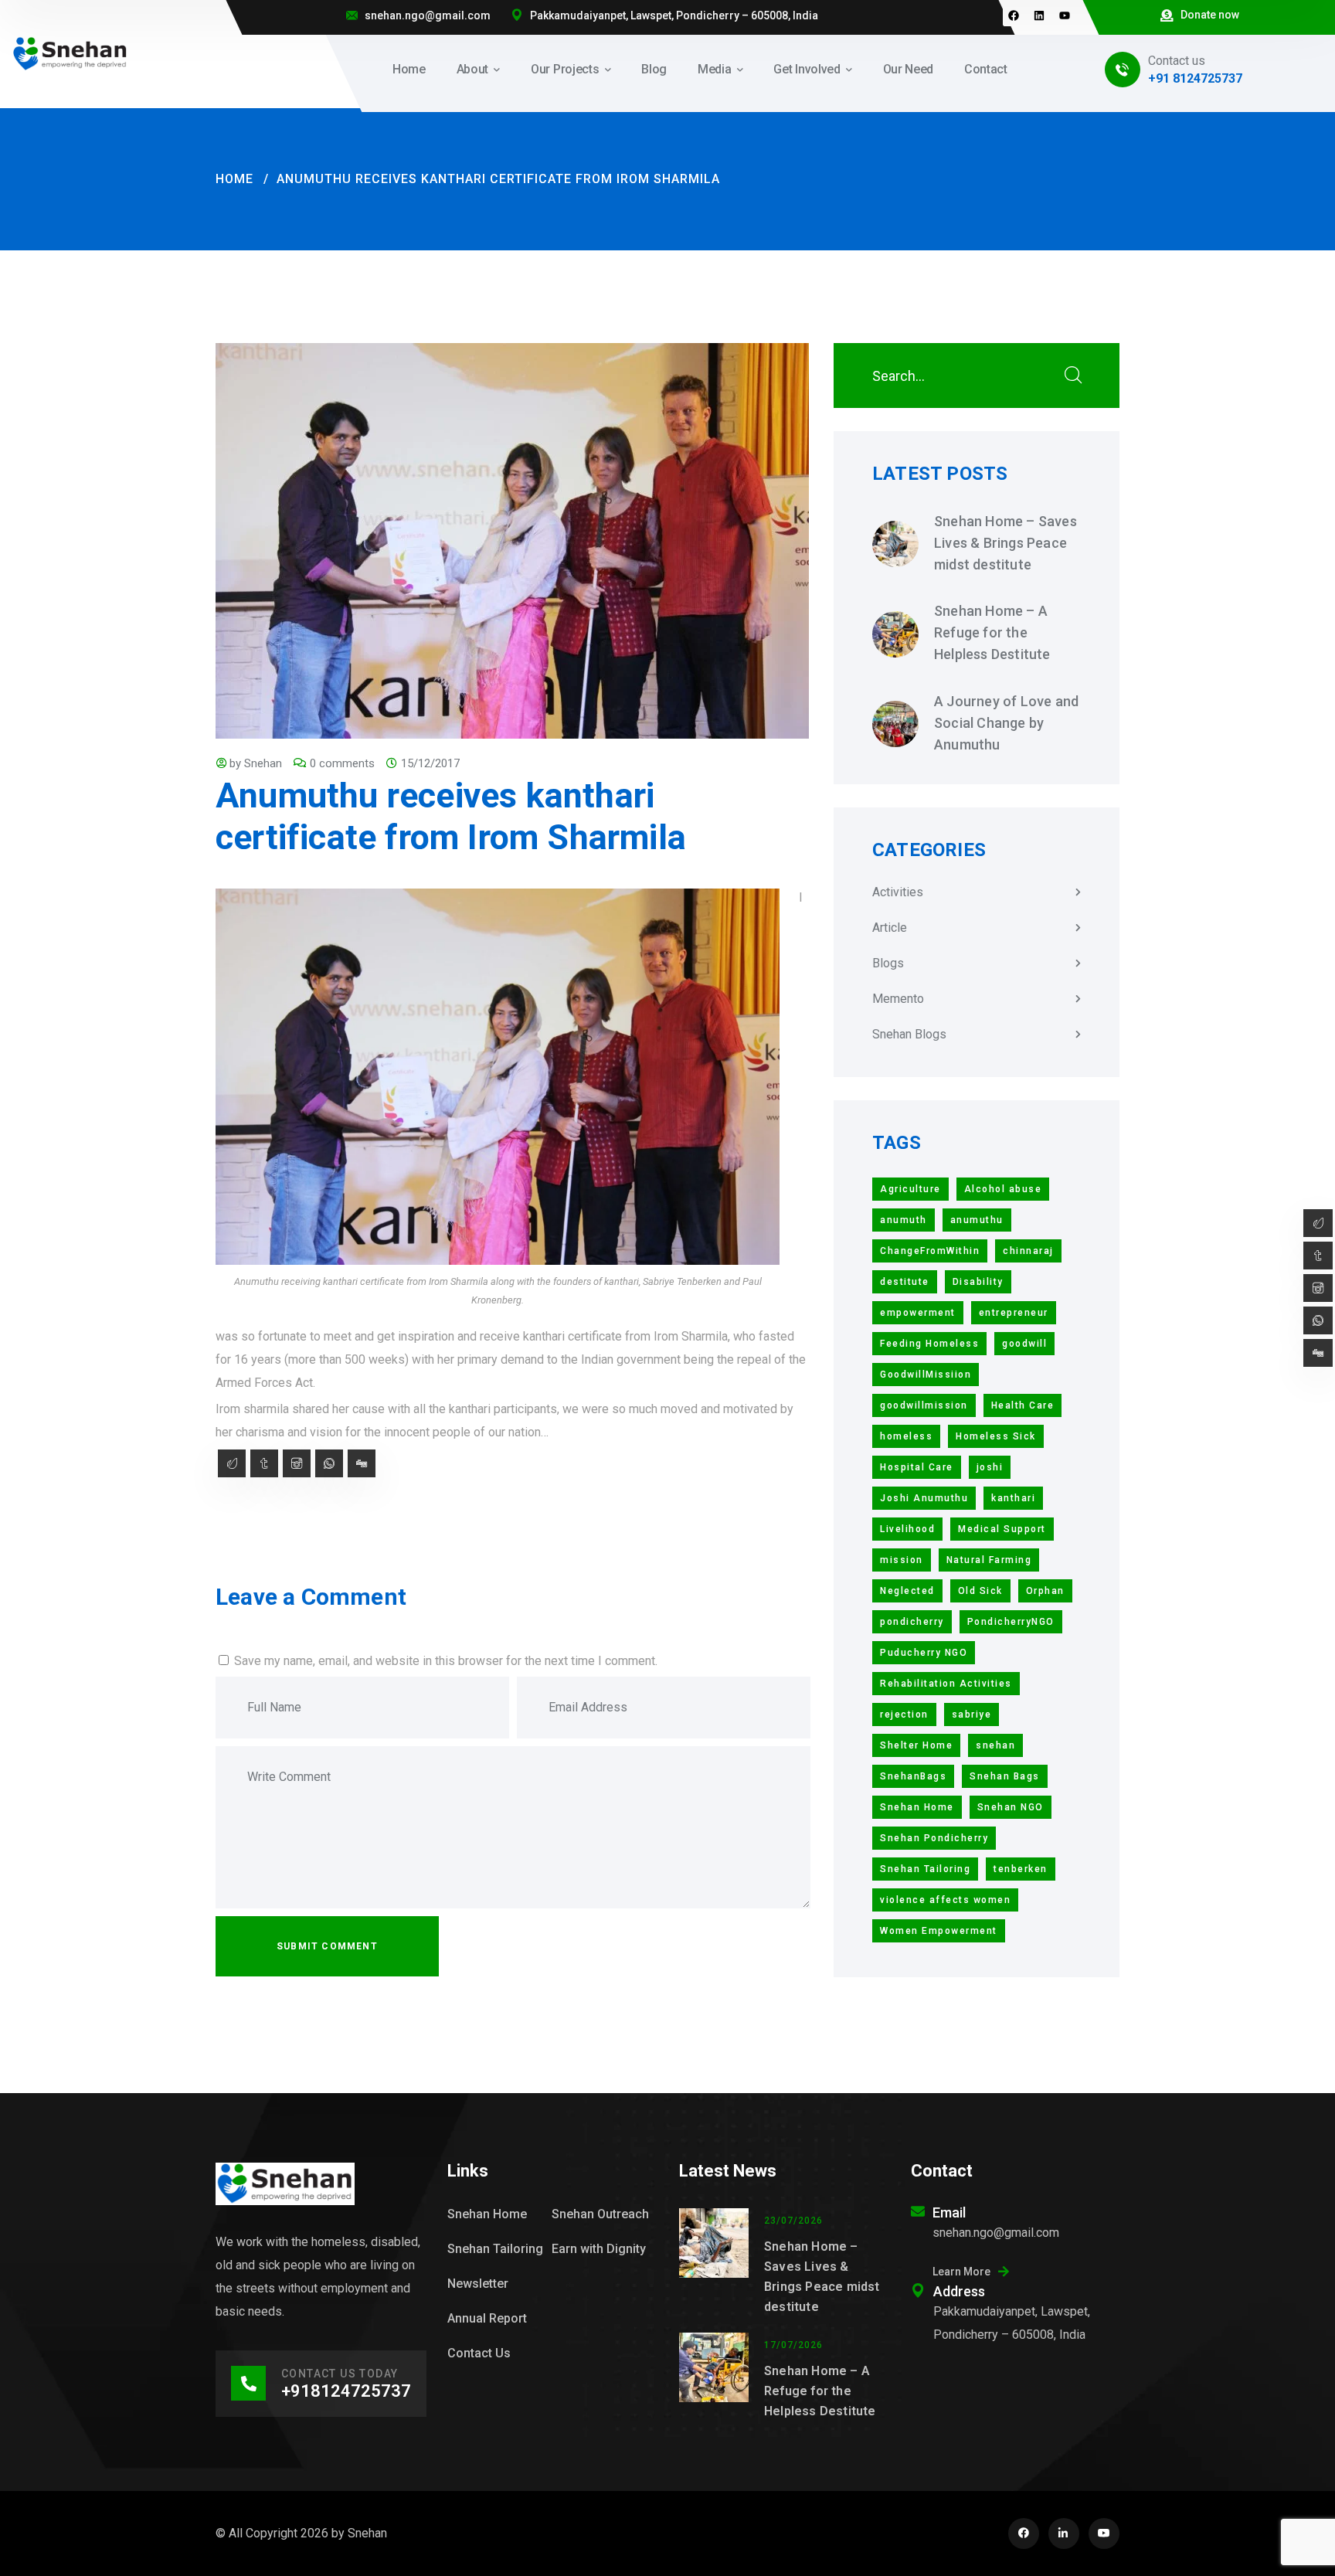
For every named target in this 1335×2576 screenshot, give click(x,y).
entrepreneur (1014, 1313)
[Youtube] (1065, 15)
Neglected (907, 1591)
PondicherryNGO (1011, 1622)
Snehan (263, 763)
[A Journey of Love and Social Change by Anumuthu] (895, 724)
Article (890, 928)
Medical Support (1002, 1529)
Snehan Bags (1005, 1776)
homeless (906, 1436)
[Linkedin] (1039, 15)
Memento (898, 999)
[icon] (1024, 2534)
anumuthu (977, 1220)
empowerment (918, 1313)
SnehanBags (913, 1776)
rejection (904, 1715)
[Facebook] (1014, 15)
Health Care (1023, 1405)
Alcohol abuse (1003, 1189)
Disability (978, 1282)
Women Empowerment (939, 1931)
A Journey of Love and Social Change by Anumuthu (1006, 723)
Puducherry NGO (924, 1653)
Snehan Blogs (909, 1034)
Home (234, 179)
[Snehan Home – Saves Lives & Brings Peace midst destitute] (895, 544)
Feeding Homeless (929, 1344)
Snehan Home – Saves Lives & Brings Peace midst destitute (1005, 543)
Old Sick (980, 1591)
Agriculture (910, 1189)
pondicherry (912, 1622)
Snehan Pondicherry (934, 1838)
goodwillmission (924, 1405)
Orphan (1045, 1591)
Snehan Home (917, 1807)
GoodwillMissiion (926, 1375)
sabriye (972, 1715)
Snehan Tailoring (925, 1869)
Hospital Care (917, 1467)
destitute (905, 1282)
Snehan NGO (1011, 1807)
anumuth (904, 1220)
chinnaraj (1028, 1251)
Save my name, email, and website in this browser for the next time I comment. (446, 1661)
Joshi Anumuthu (924, 1498)
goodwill (1024, 1344)
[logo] (70, 53)
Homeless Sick (996, 1436)
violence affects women (945, 1900)
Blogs (888, 963)
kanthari (1013, 1498)
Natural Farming (989, 1560)
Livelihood (907, 1529)
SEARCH (1073, 376)
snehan (995, 1745)
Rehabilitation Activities (946, 1684)
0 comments (342, 763)
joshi (990, 1467)
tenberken (1021, 1869)
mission (902, 1560)
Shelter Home (916, 1745)
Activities (898, 892)
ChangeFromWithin (930, 1251)
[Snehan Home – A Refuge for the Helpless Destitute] (895, 634)
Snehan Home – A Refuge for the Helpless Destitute (992, 632)
